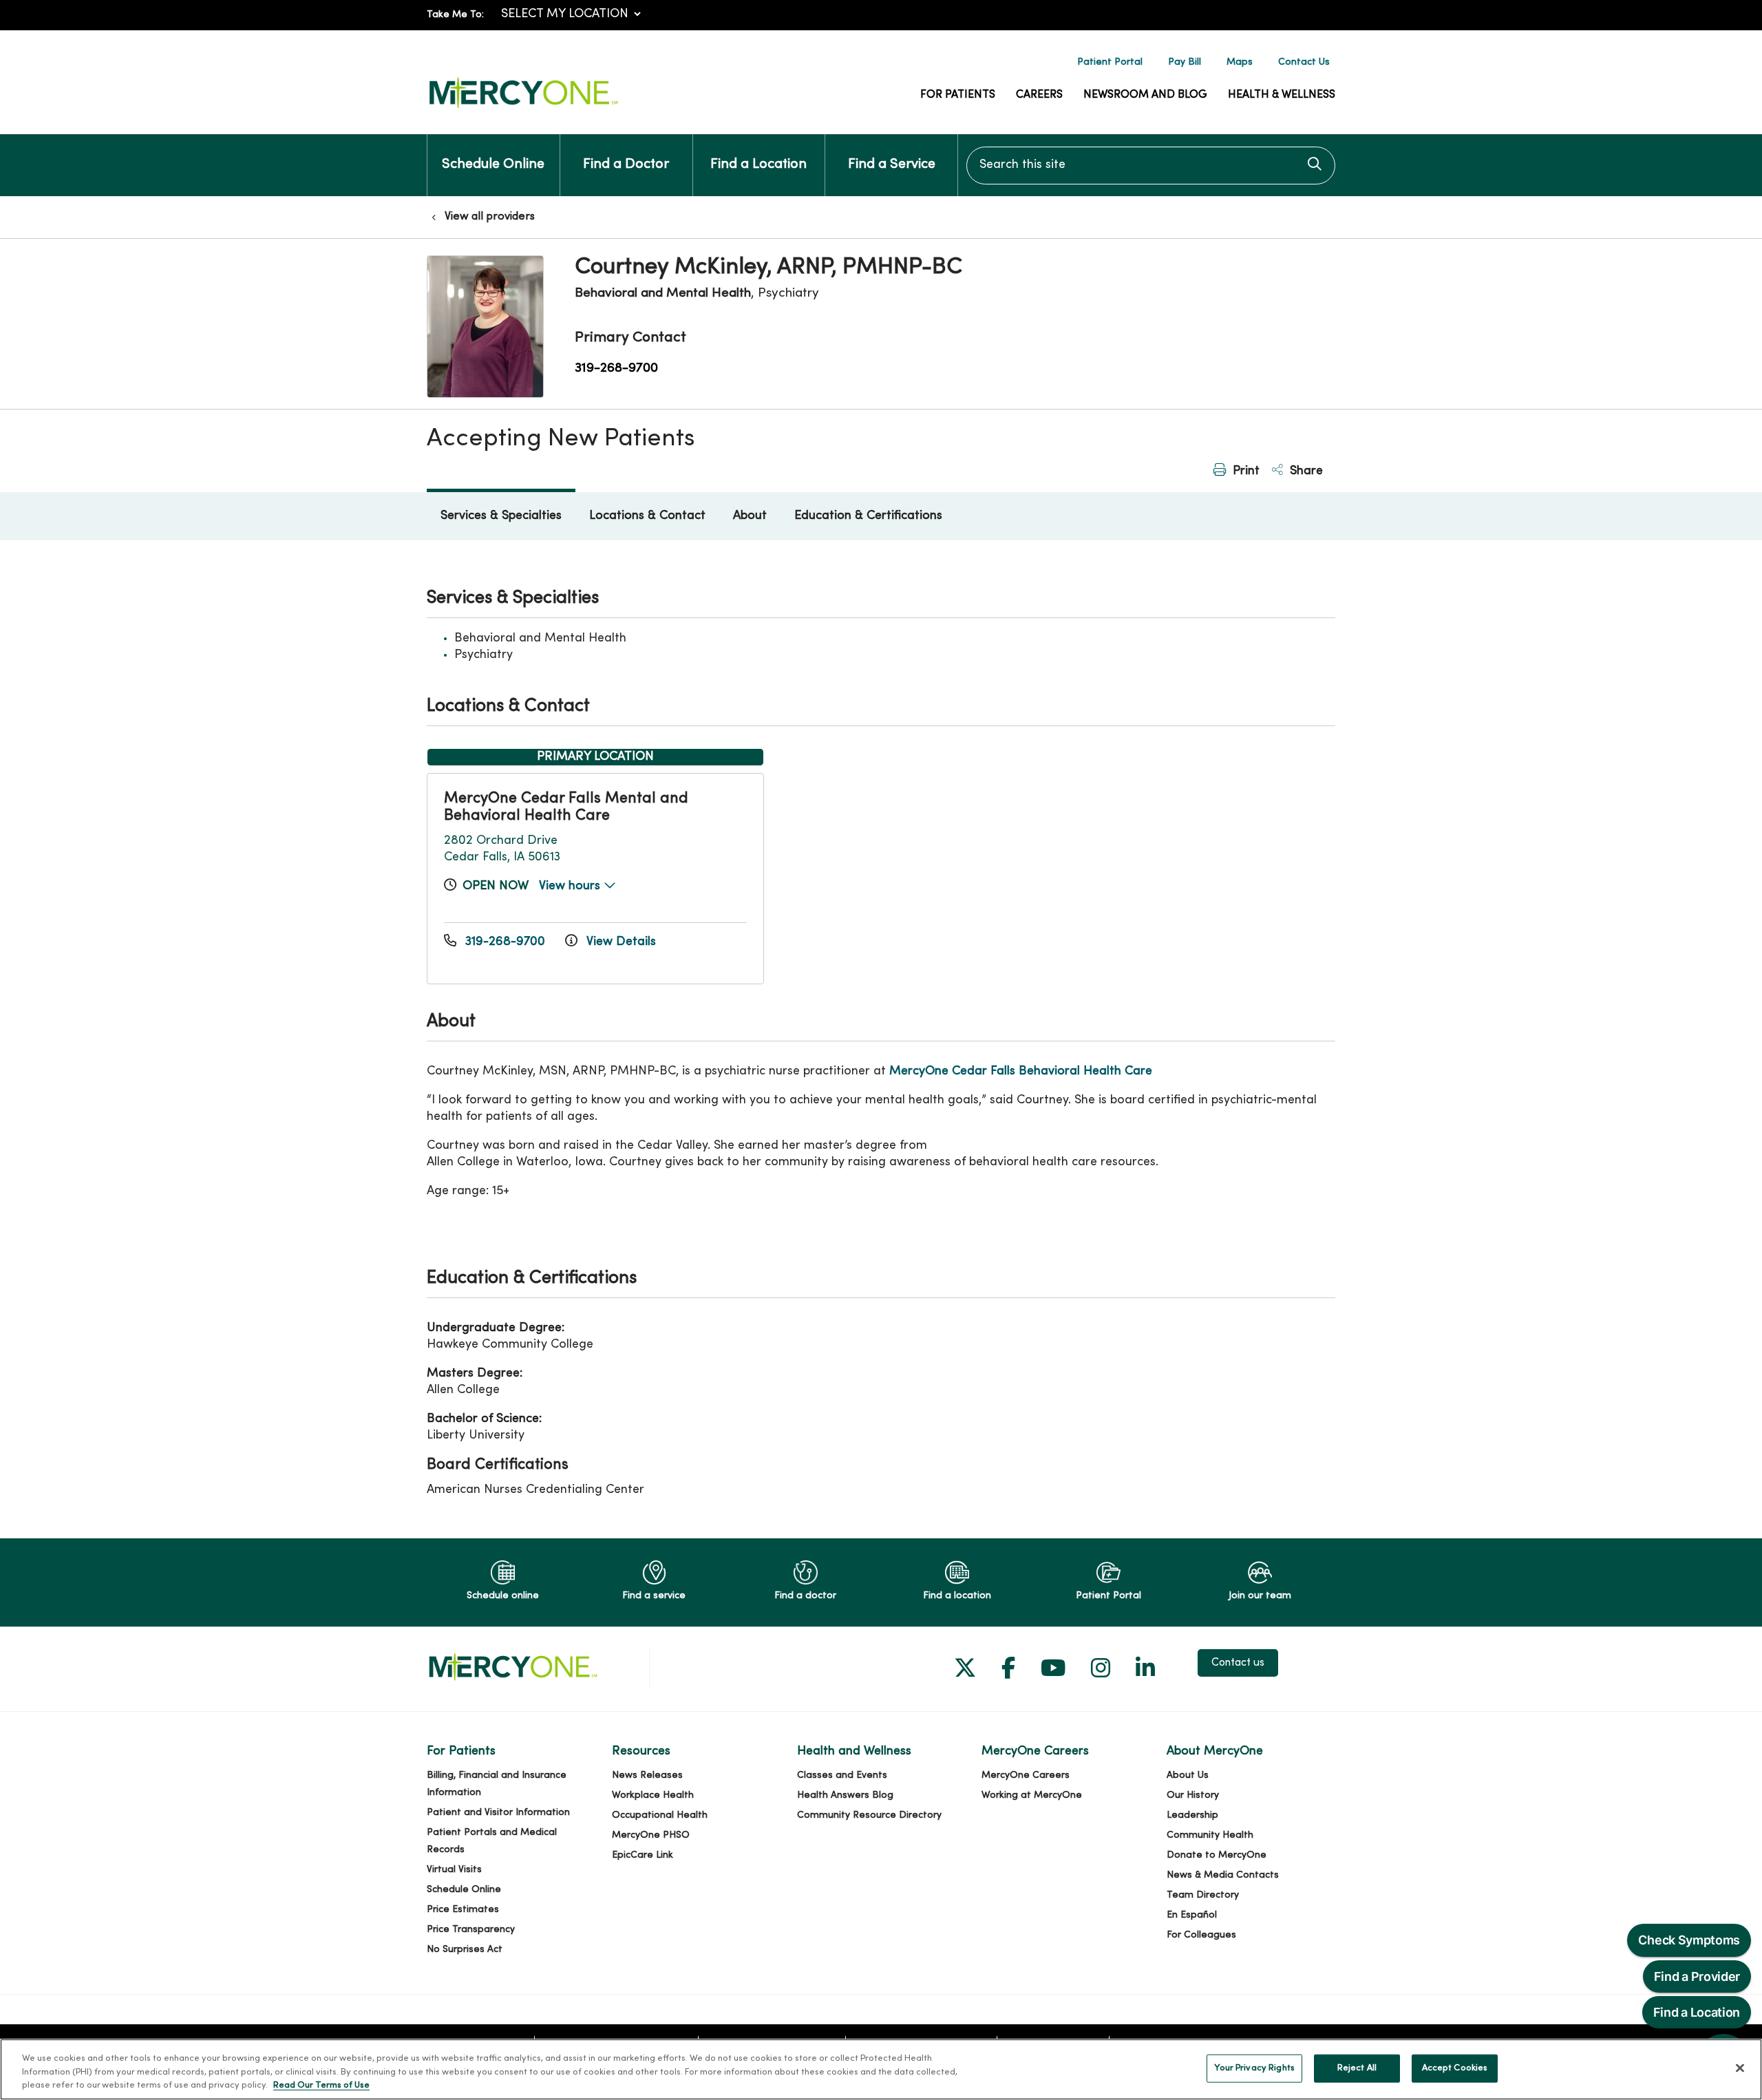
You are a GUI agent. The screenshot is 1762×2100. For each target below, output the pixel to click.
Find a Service (892, 165)
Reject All (1357, 2068)
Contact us (1238, 1663)
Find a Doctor (626, 165)
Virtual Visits (454, 1870)
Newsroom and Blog (1145, 95)
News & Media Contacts (1223, 1875)
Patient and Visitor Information (498, 1813)
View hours (571, 886)
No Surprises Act (465, 1950)
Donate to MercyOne (1217, 1855)
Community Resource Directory (869, 1815)
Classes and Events (842, 1775)
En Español (1192, 1915)
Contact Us (1304, 62)
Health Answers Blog (845, 1795)
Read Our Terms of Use (321, 2086)
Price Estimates (463, 1910)
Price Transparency (471, 1930)
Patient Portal (1110, 62)
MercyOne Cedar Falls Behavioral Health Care (1021, 1071)
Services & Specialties (501, 516)
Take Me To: (455, 15)
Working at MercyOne (1032, 1795)
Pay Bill (1185, 62)
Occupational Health (660, 1815)
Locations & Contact (647, 516)
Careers (1039, 95)
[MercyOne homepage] (523, 108)
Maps (1240, 62)
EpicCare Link (643, 1855)
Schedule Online (493, 165)
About (750, 516)
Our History (1193, 1795)
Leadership (1192, 1815)
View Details (619, 942)
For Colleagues (1201, 1935)
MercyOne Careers (1026, 1775)
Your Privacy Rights (1254, 2068)
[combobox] (1151, 166)
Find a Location (758, 165)
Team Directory (1203, 1895)
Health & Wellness (1282, 95)
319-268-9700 (616, 368)
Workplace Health (653, 1795)
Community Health (1210, 1835)
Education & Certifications (868, 516)
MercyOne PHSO (651, 1835)
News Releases (647, 1775)
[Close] (1740, 2068)
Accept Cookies (1455, 2068)
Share (1305, 471)
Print (1244, 471)
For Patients (958, 95)
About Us (1188, 1775)
